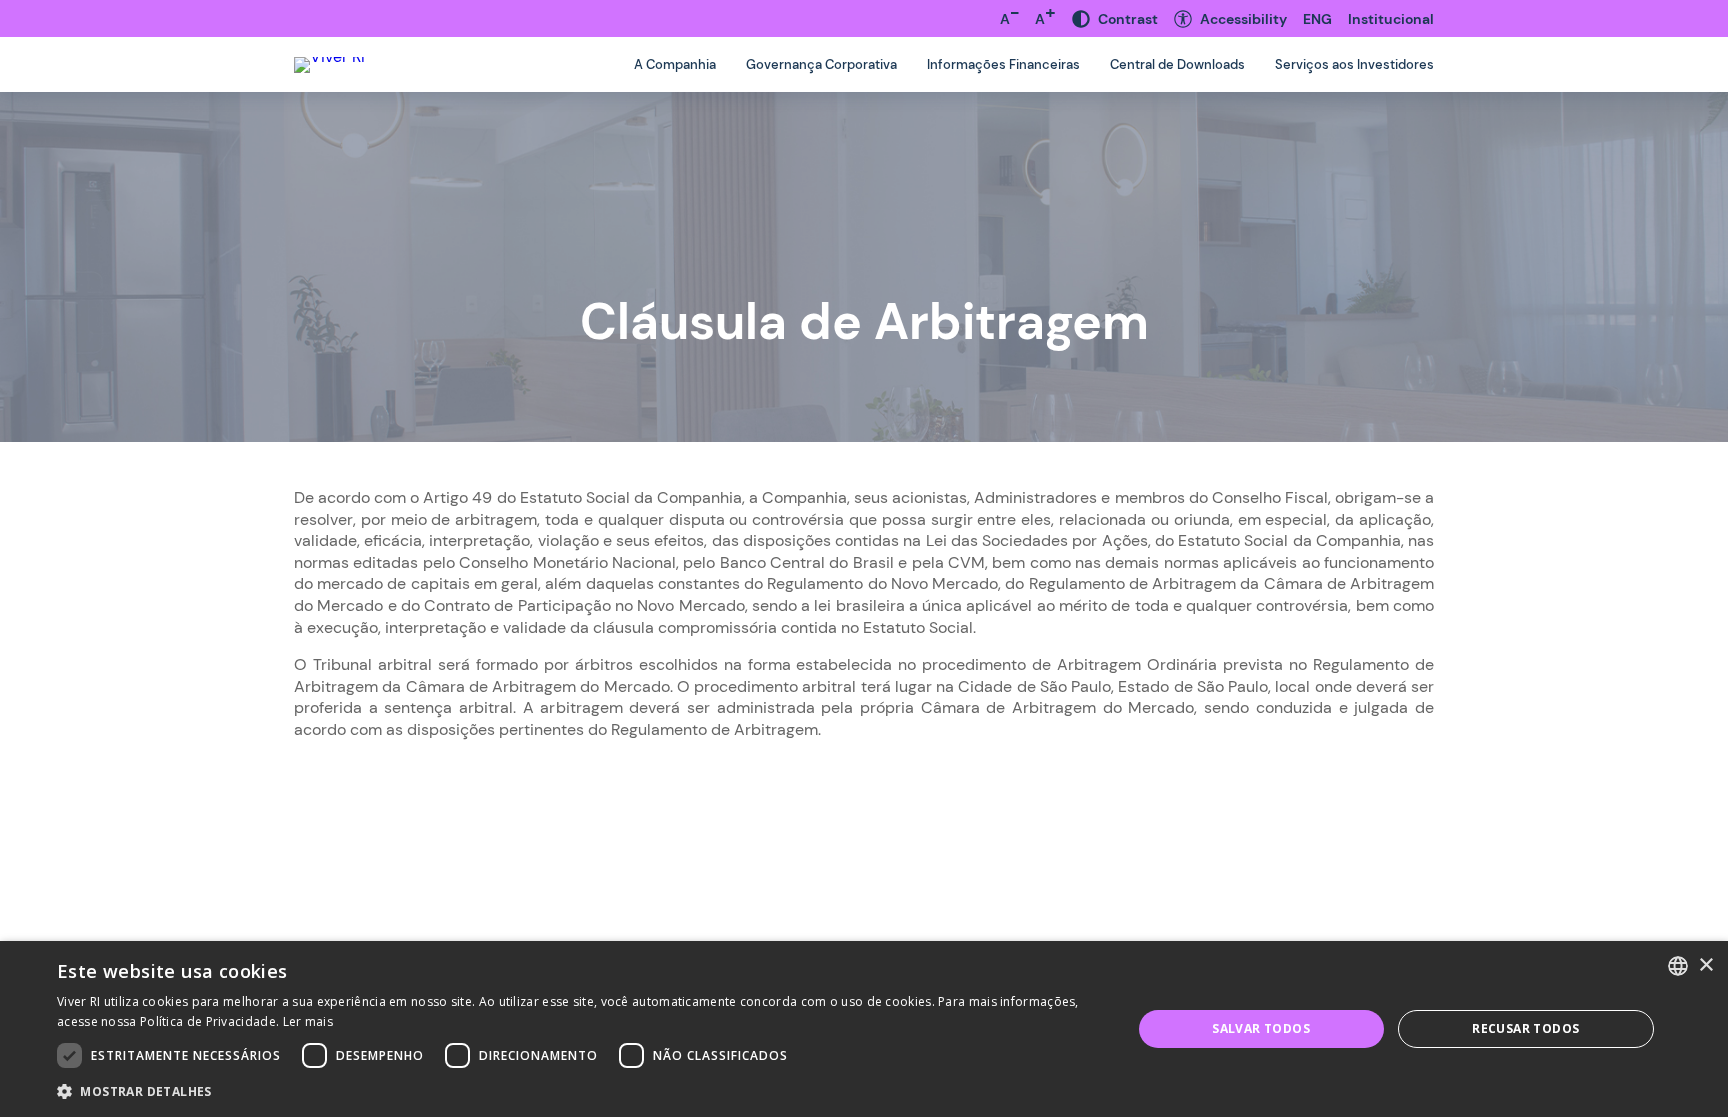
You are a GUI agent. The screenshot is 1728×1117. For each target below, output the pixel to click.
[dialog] (864, 1029)
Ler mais (308, 1021)
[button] (578, 1090)
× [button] (1705, 965)
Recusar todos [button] (1525, 1028)
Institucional (1391, 19)
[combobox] (1678, 966)
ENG (1317, 19)
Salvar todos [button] (1261, 1028)
